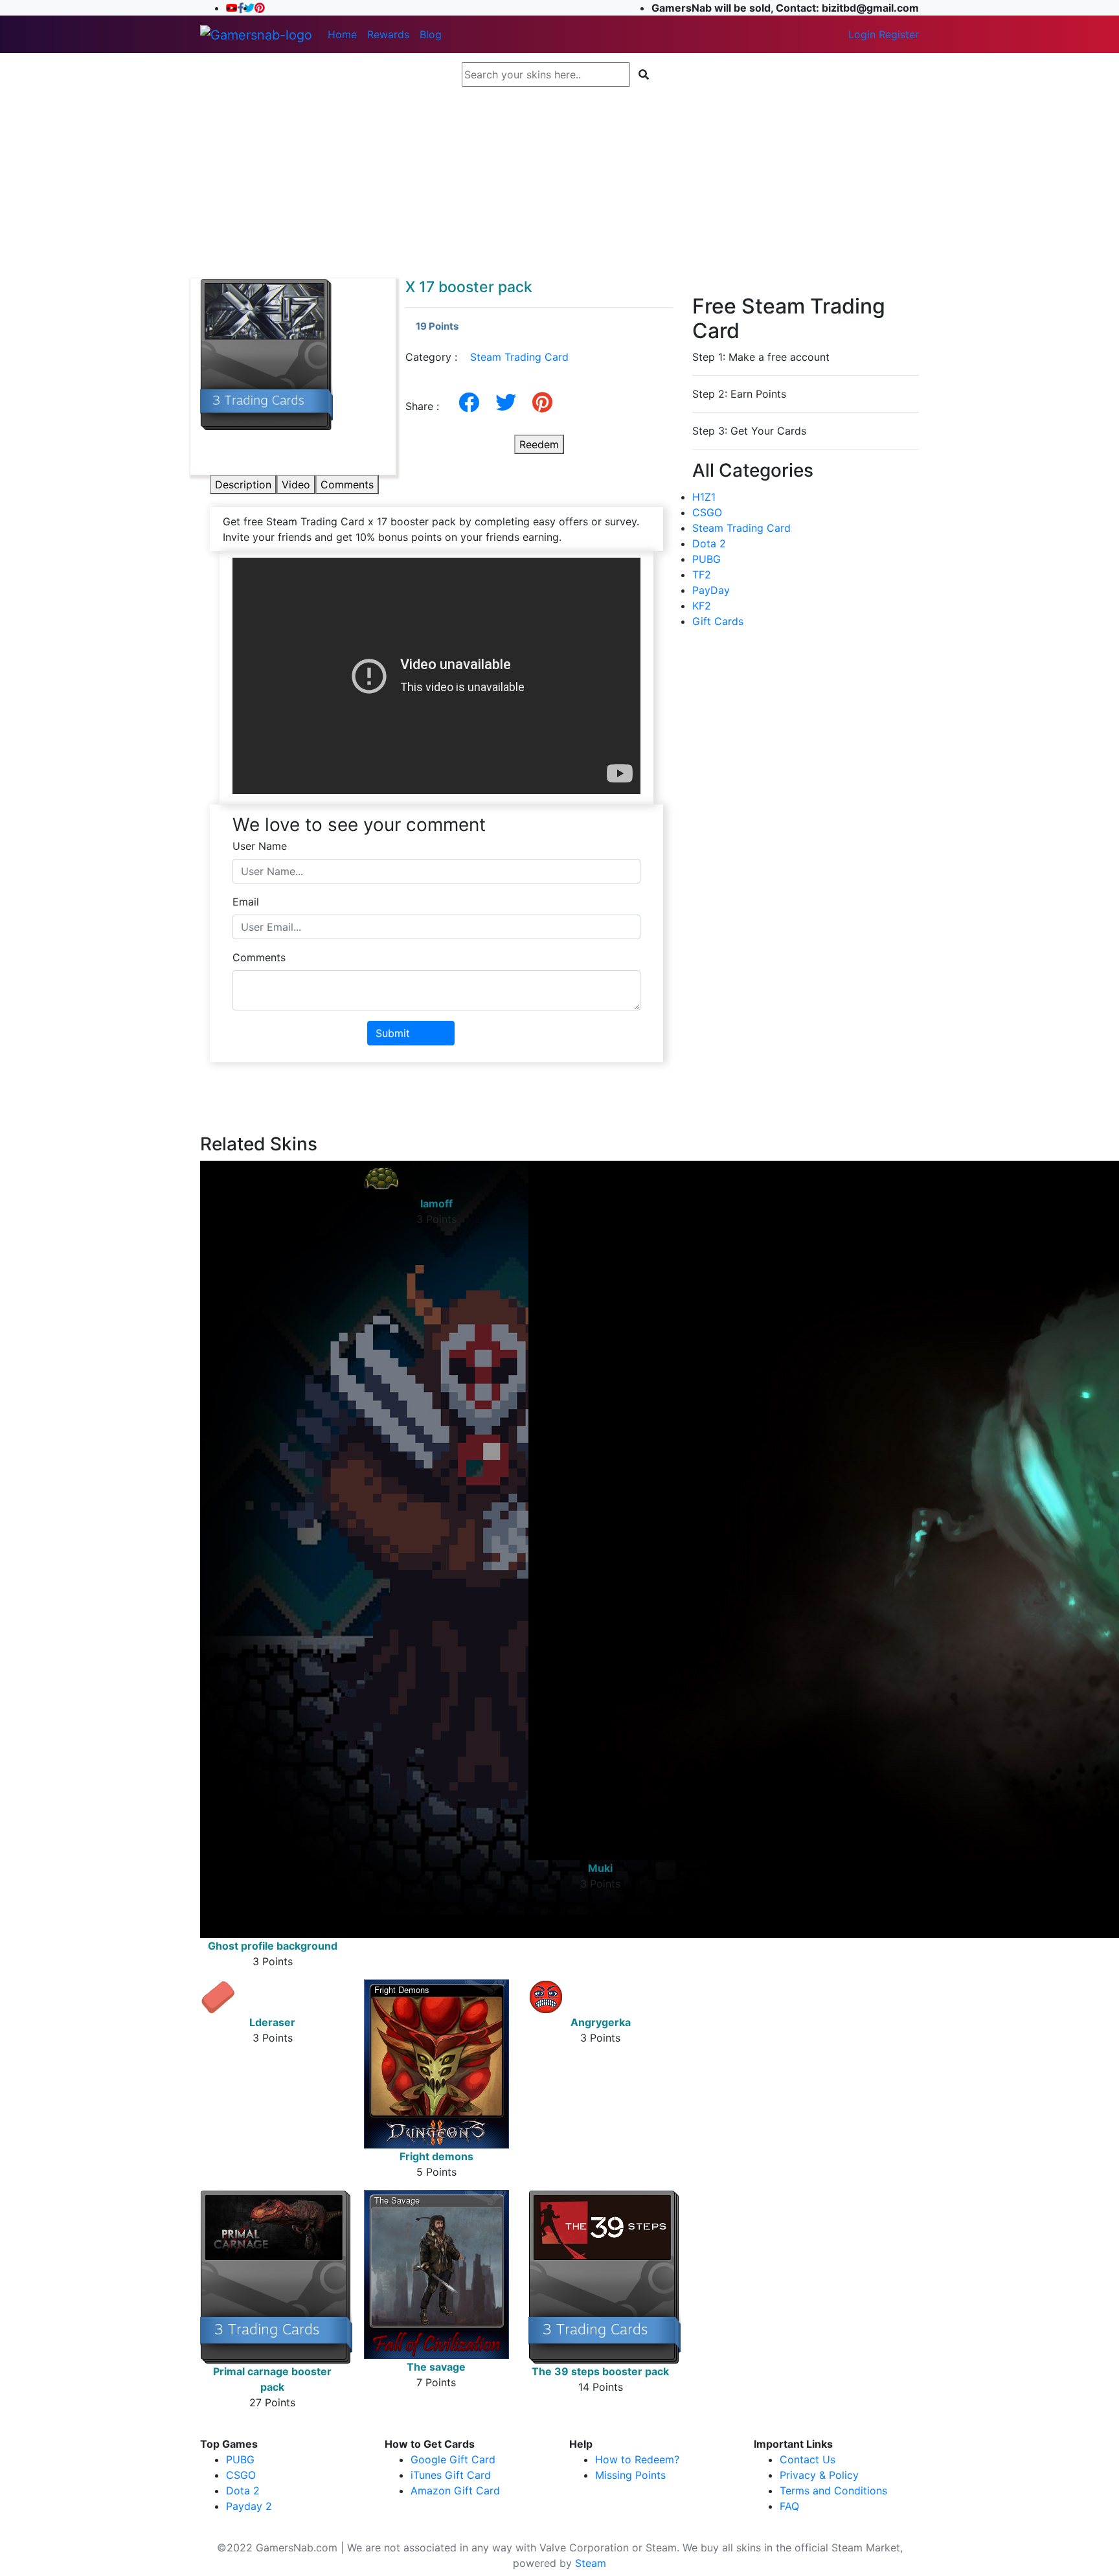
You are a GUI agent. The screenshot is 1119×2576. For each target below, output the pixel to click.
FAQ (789, 2506)
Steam (591, 2563)
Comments (347, 484)
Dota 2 (709, 543)
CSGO (707, 512)
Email (246, 902)
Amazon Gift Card (455, 2491)
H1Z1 (704, 497)
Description (243, 484)
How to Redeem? (637, 2459)
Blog (431, 34)
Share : (427, 406)
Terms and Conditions (833, 2491)
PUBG (706, 559)
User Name (260, 846)
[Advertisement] (559, 183)
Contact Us (808, 2459)
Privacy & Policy (819, 2475)
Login (862, 34)
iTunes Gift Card (451, 2475)
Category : (487, 357)
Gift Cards (718, 621)
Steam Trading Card (519, 357)
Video (296, 484)
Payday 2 (249, 2506)
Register (899, 34)
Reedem (539, 444)
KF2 (702, 606)
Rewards (388, 34)
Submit (393, 1033)
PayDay (711, 590)
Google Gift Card (453, 2459)
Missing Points (630, 2475)
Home (342, 34)
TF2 (702, 575)
